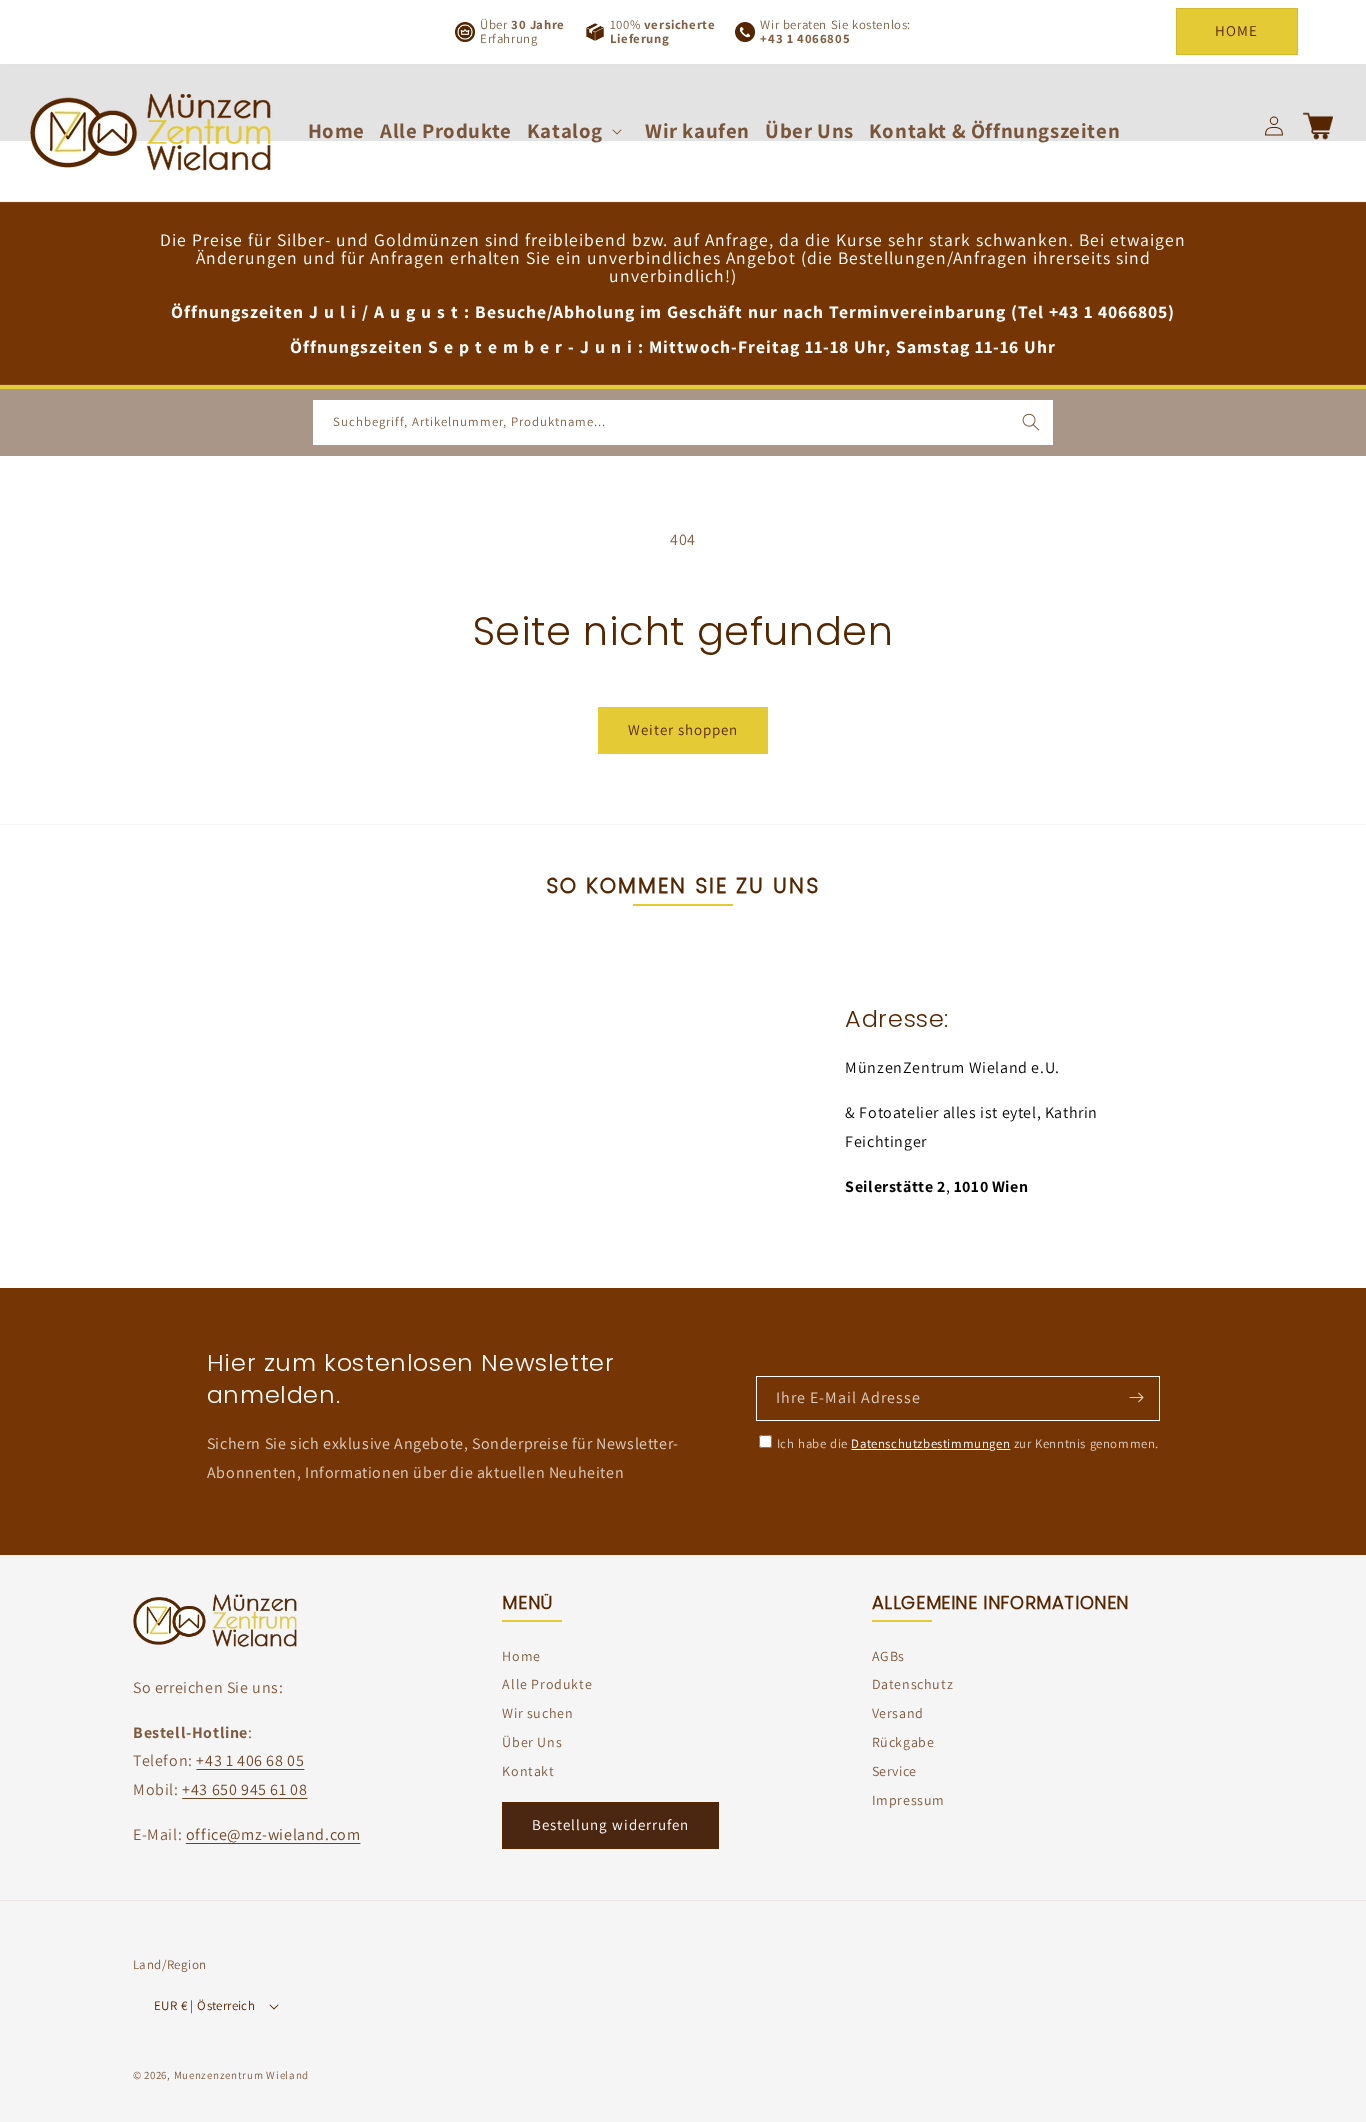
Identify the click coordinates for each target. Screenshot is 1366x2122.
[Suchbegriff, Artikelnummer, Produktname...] (1031, 422)
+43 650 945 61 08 (244, 1790)
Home (521, 1656)
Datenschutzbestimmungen (930, 1443)
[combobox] (683, 422)
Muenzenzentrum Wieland (241, 2076)
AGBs (888, 1656)
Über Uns (532, 1742)
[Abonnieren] (1136, 1397)
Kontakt (528, 1771)
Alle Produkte (547, 1685)
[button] (578, 130)
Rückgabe (903, 1742)
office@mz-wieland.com (273, 1834)
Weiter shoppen (683, 729)
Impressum (908, 1800)
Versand (898, 1713)
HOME (1236, 30)
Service (894, 1771)
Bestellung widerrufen (610, 1824)
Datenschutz (913, 1685)
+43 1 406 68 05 (250, 1761)
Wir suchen (537, 1713)
